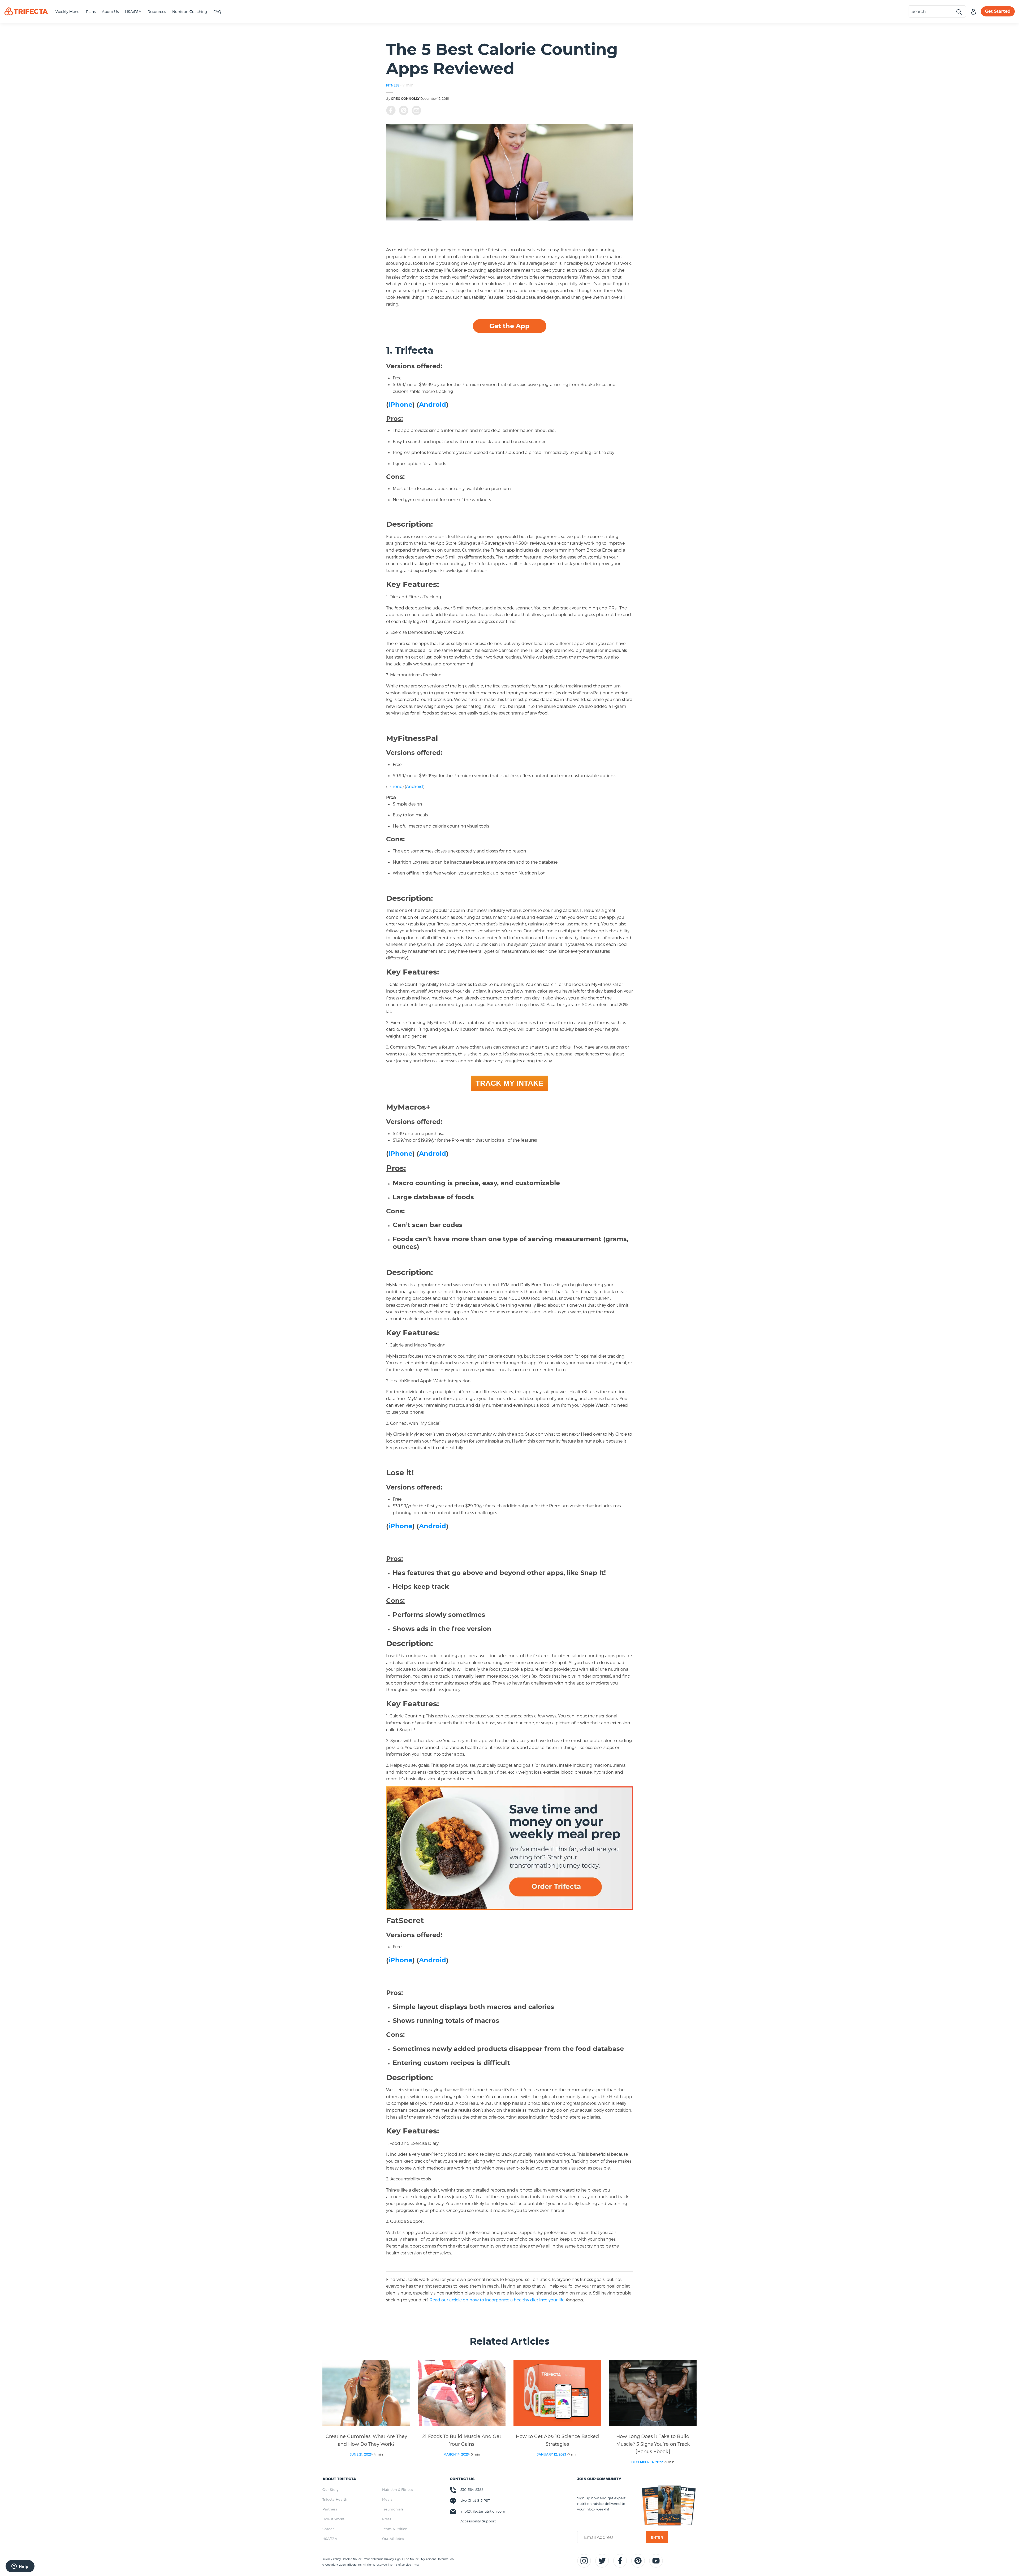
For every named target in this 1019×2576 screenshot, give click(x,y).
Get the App (509, 326)
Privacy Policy (332, 2559)
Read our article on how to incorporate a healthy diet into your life (507, 2300)
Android (433, 404)
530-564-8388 (472, 2490)
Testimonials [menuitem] (393, 2509)
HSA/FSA (133, 12)
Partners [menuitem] (330, 2509)
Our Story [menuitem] (331, 2490)
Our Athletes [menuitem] (393, 2539)
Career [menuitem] (328, 2529)
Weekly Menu (68, 12)
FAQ (217, 12)
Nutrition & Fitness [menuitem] (398, 2490)
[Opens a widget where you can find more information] (20, 2567)
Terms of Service (400, 2565)
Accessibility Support (478, 2521)
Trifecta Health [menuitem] (335, 2499)
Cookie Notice (353, 2559)
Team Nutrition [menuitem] (395, 2529)
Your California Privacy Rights (384, 2559)
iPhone (400, 404)
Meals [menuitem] (387, 2499)
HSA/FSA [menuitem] (330, 2539)
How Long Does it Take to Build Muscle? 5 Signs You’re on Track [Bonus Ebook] (653, 2444)
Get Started (998, 11)
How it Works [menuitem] (333, 2519)
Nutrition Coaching (190, 12)
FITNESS (393, 85)
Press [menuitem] (387, 2519)
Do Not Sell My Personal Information (430, 2559)
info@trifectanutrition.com (483, 2511)
